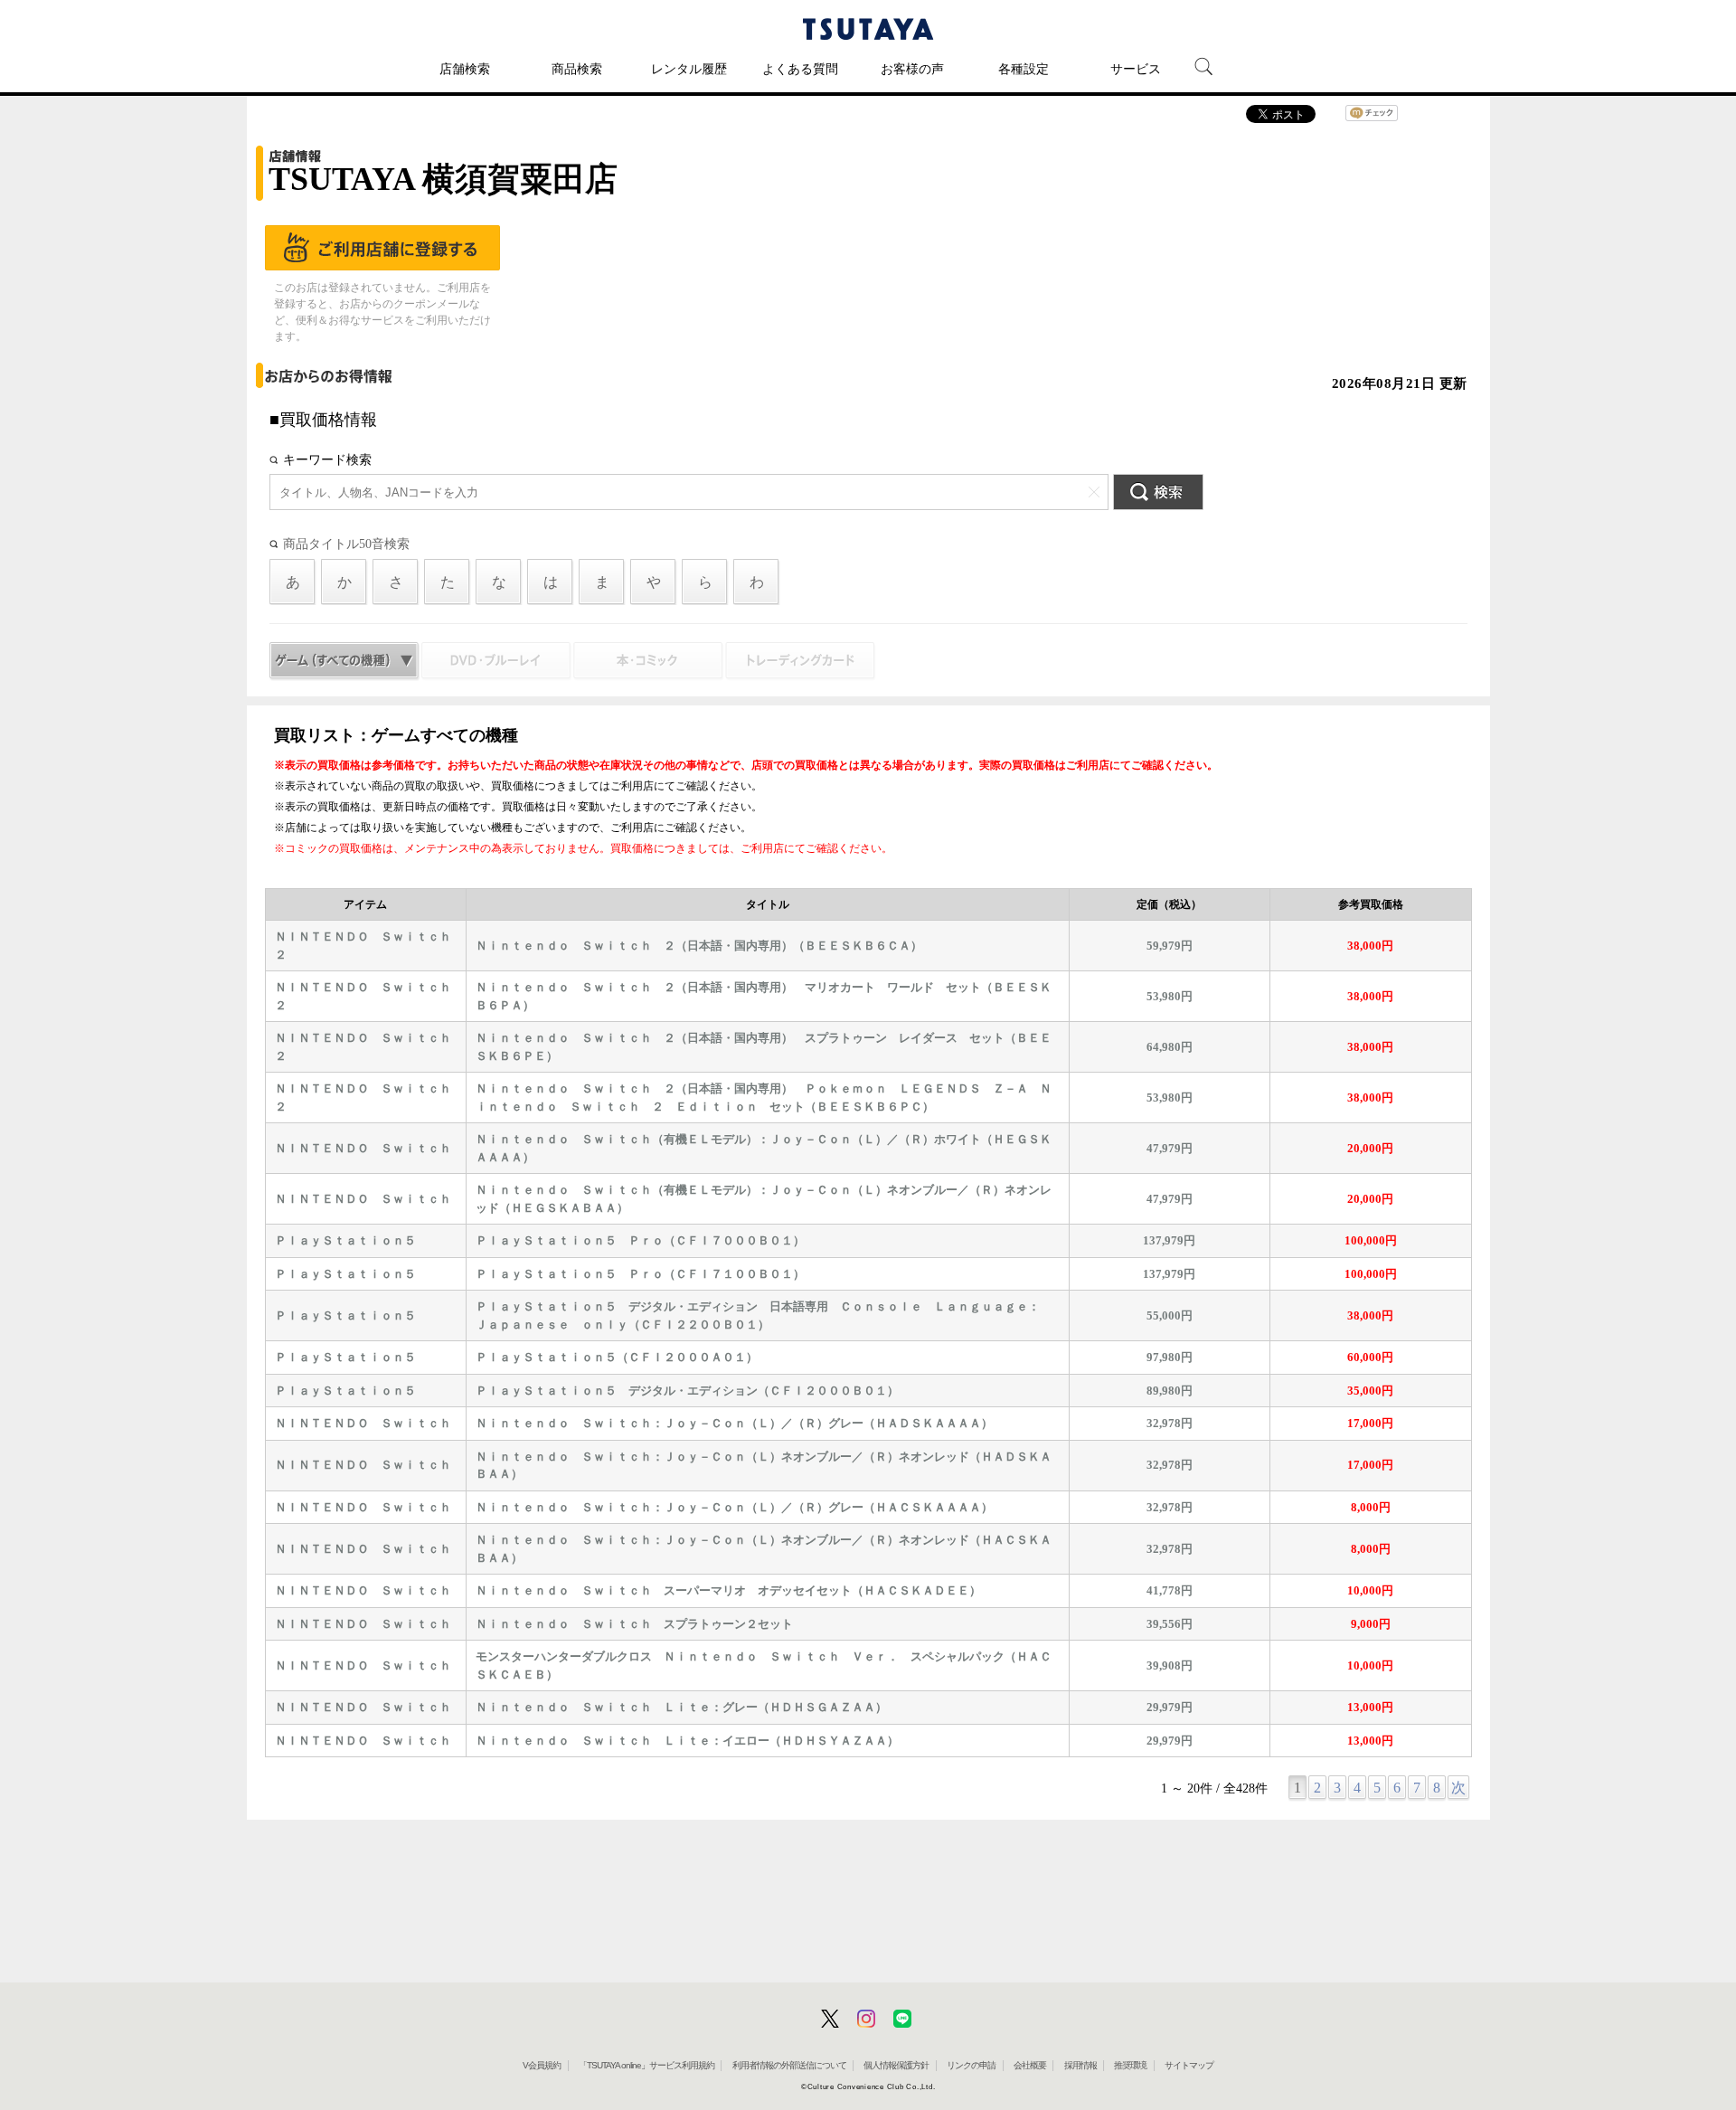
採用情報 (1080, 2065)
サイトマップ (1189, 2065)
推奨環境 (1130, 2065)
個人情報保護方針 (896, 2065)
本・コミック (649, 662)
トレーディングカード (801, 662)
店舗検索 (465, 69)
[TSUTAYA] (868, 29)
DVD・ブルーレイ (497, 662)
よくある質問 (800, 69)
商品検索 (577, 69)
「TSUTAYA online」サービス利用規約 (646, 2065)
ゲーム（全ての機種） (345, 662)
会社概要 (1030, 2065)
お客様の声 (912, 69)
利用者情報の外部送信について (789, 2065)
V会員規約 (542, 2065)
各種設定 (1024, 69)
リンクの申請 (971, 2065)
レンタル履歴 (689, 69)
